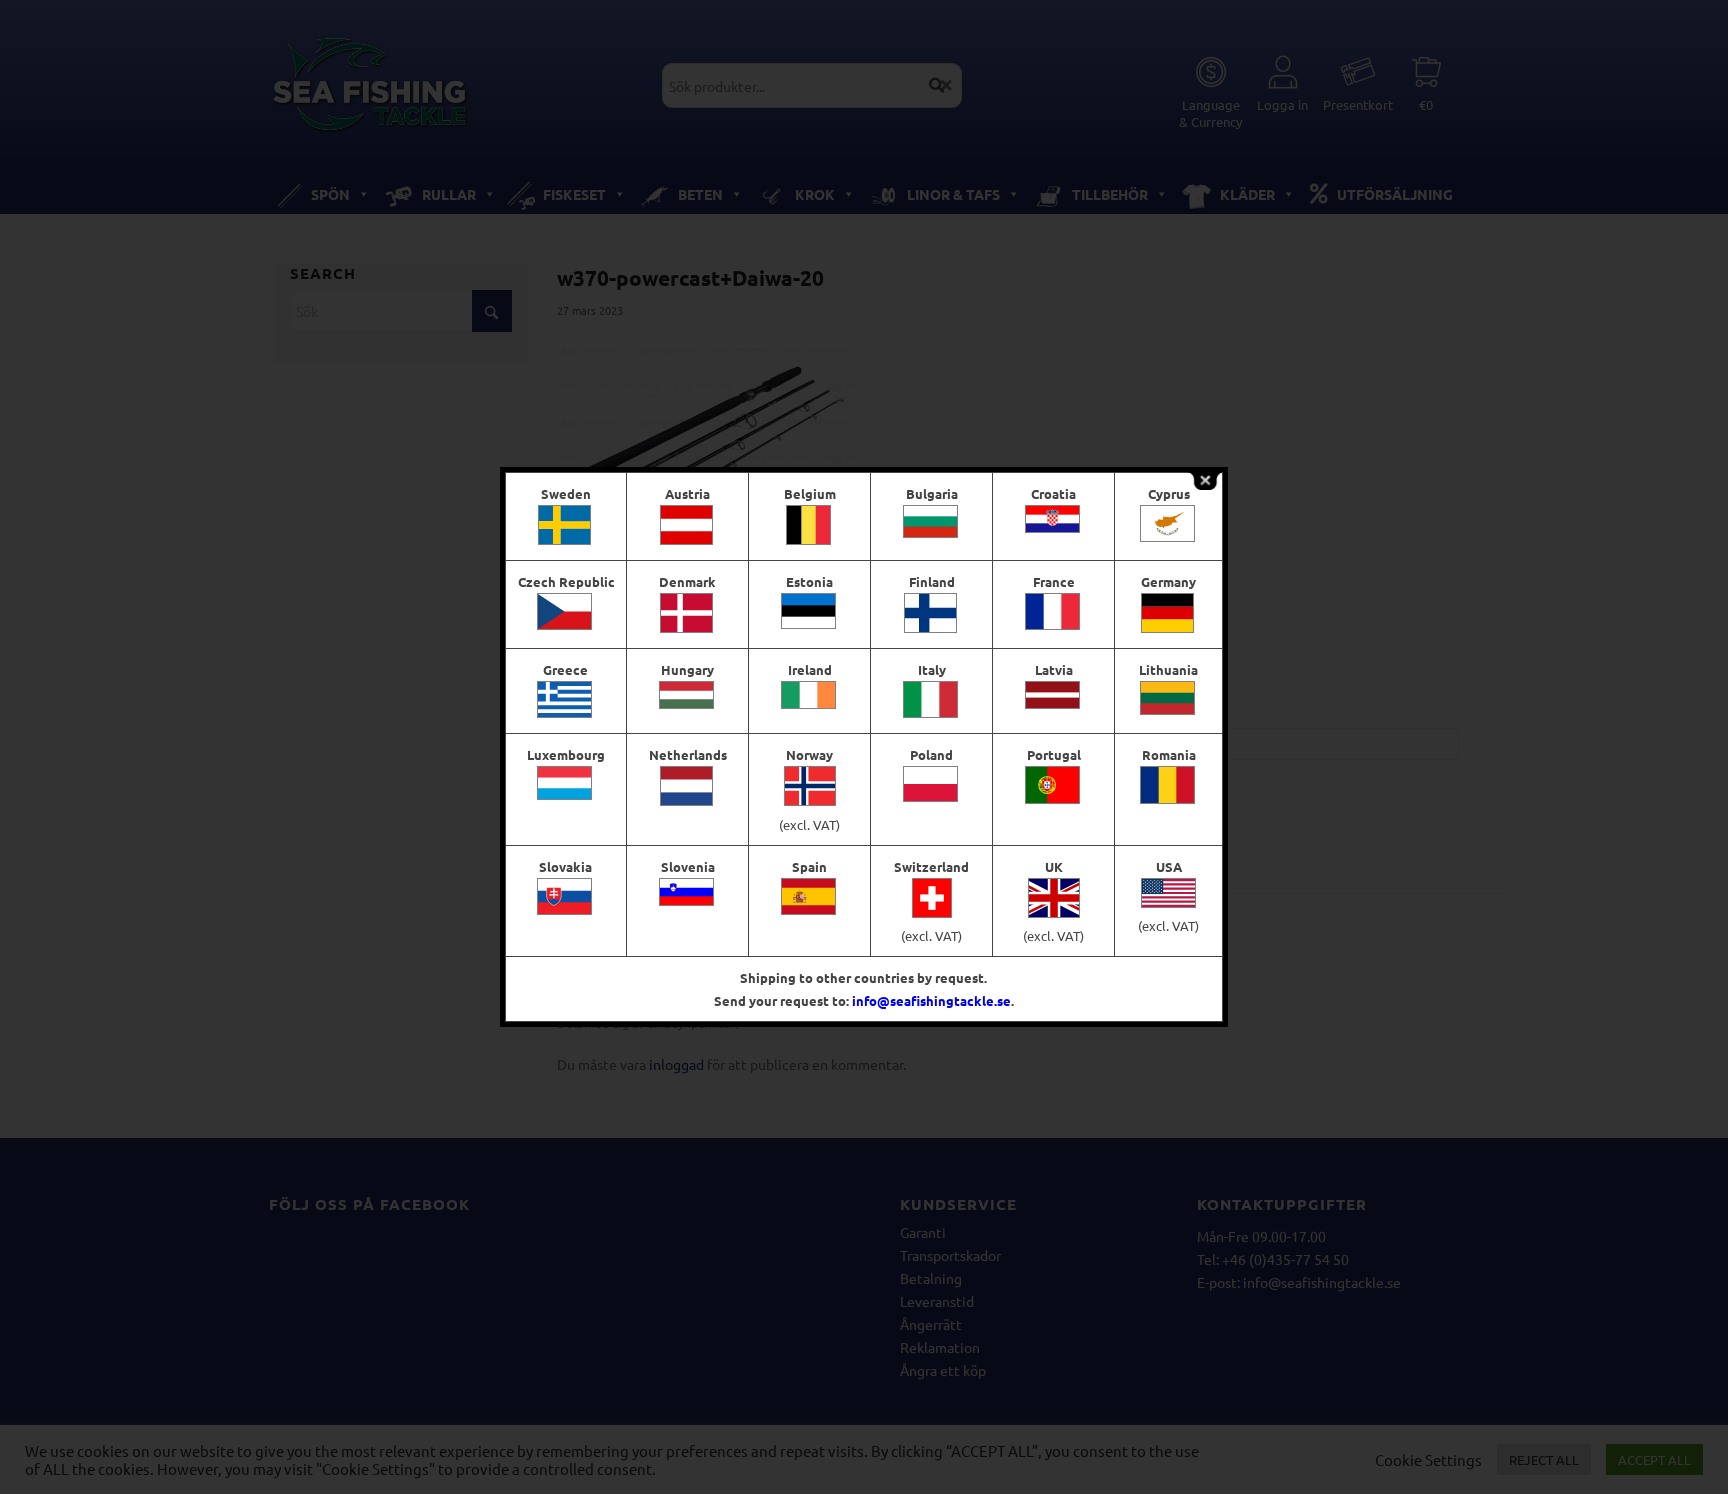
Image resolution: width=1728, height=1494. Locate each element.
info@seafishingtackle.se (931, 1000)
